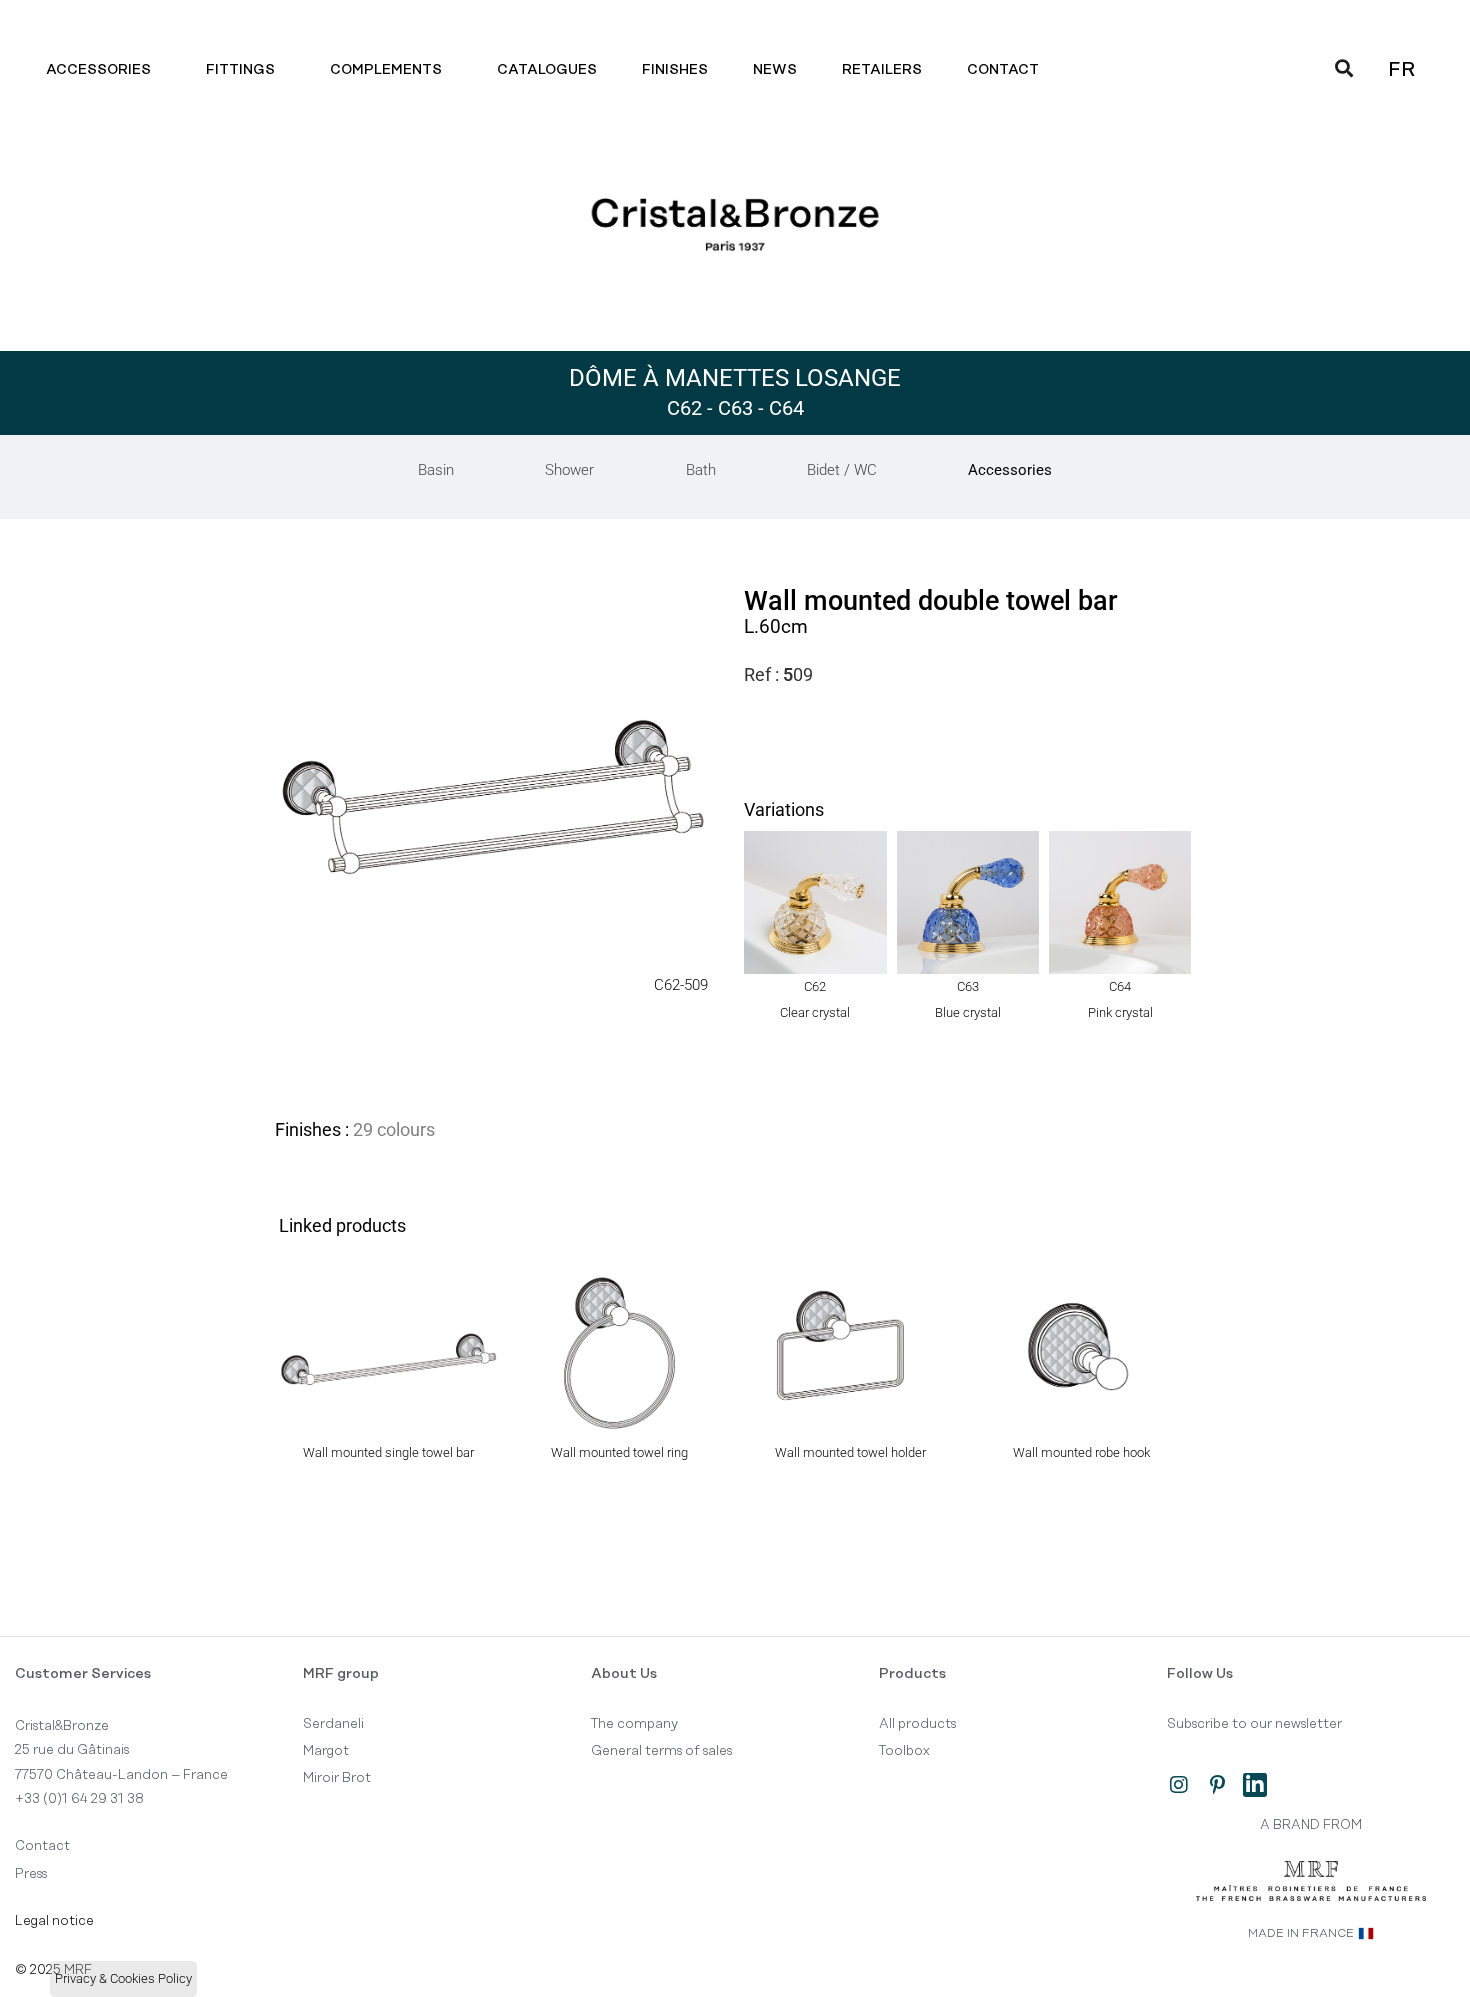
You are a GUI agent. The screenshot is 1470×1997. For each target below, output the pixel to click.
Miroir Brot (337, 1778)
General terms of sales (661, 1751)
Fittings (240, 70)
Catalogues (547, 70)
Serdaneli (333, 1724)
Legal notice (54, 1921)
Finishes (675, 70)
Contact (1003, 70)
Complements (386, 70)
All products (917, 1724)
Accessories (98, 70)
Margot (326, 1751)
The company (634, 1724)
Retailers (882, 70)
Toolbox (904, 1751)
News (775, 70)
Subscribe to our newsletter (1254, 1724)
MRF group (341, 1674)
